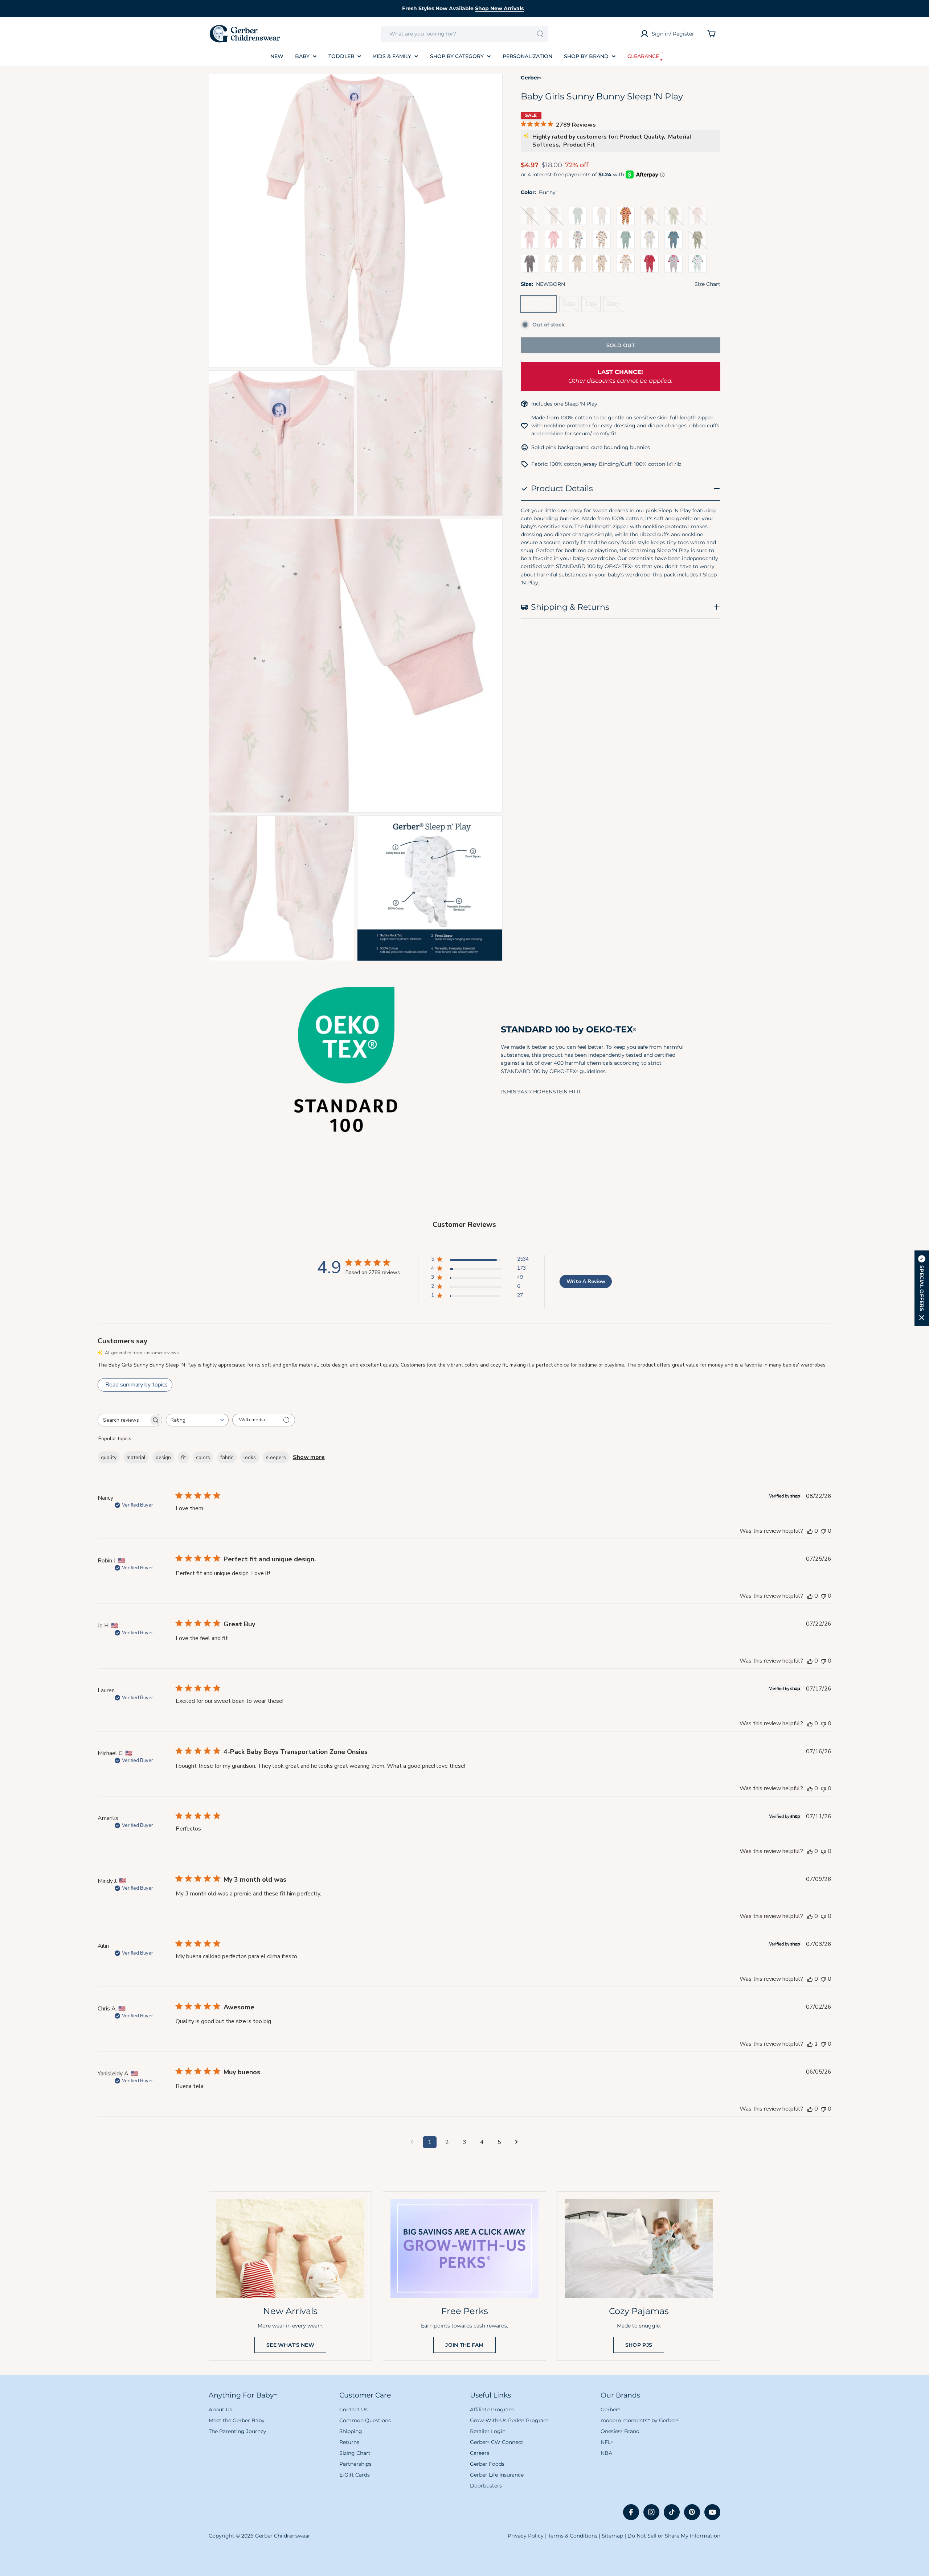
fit (183, 1457)
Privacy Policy (526, 2536)
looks (250, 1457)
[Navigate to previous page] (412, 2142)
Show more (309, 1457)
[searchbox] (123, 1420)
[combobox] (464, 34)
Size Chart (707, 284)
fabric (227, 1457)
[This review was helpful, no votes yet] (810, 1531)
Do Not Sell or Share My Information (674, 2536)
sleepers (276, 1457)
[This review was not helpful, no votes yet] (823, 1531)
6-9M (615, 306)
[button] (922, 1288)
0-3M (570, 306)
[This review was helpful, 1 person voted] (810, 2044)
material (136, 1457)
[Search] (540, 34)
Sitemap (612, 2536)
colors (203, 1457)
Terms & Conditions (573, 2536)
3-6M (593, 306)
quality (109, 1457)
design (163, 1457)
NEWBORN (540, 306)
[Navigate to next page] (517, 2142)
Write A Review (586, 1281)
